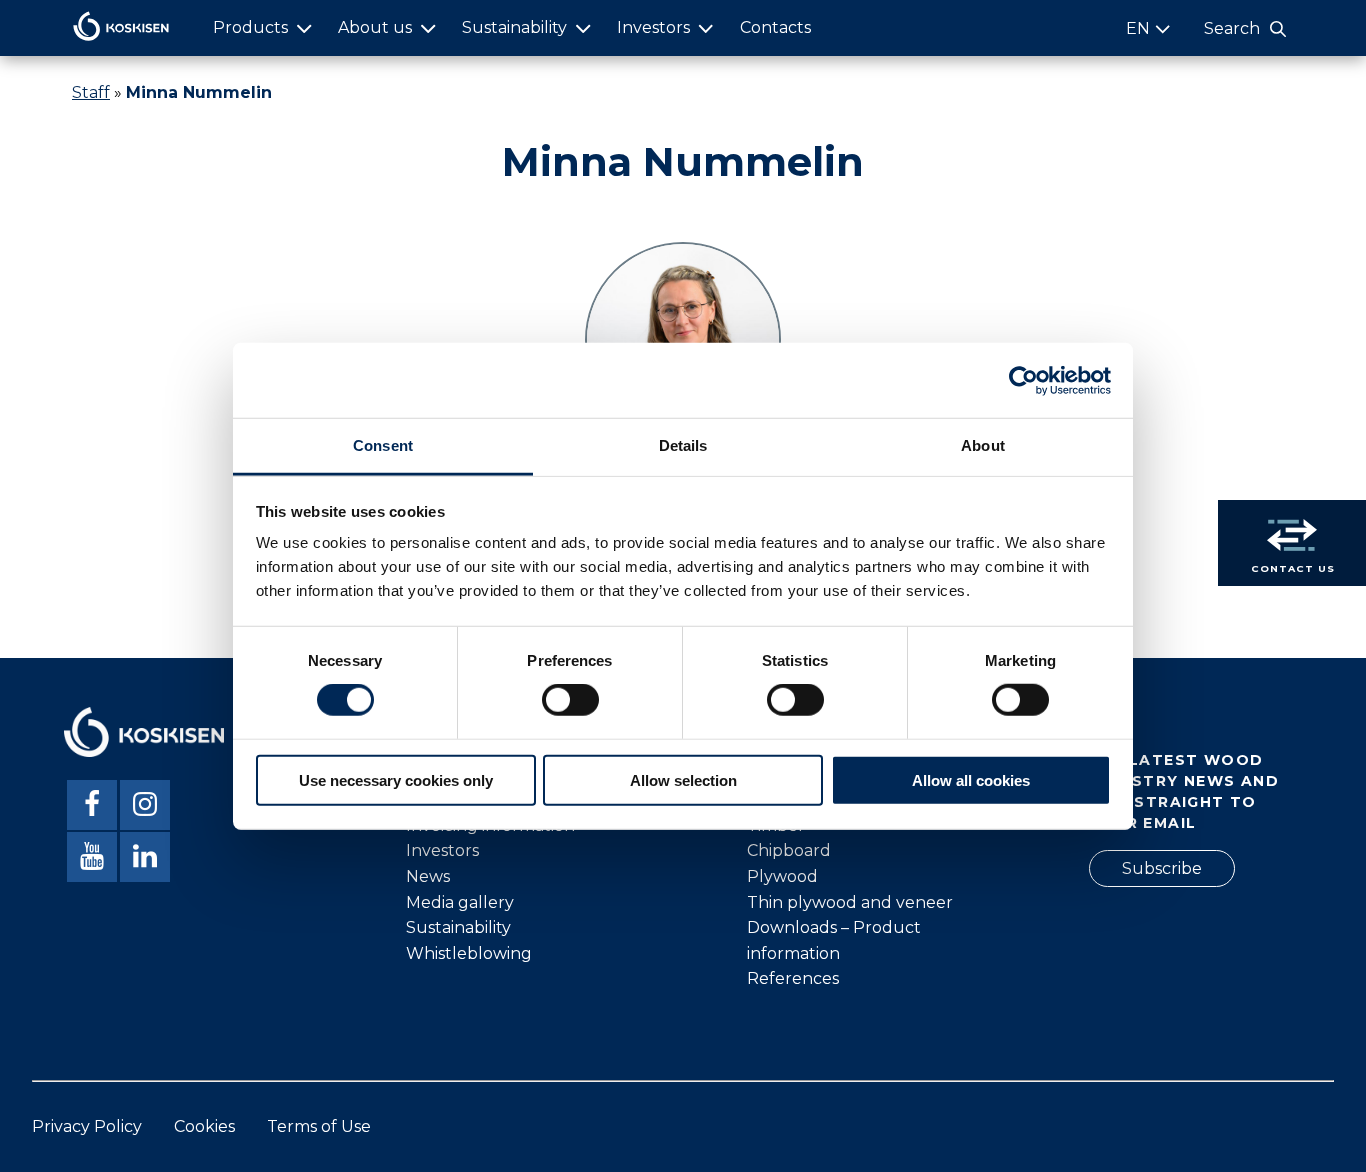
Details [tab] (683, 445)
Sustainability (514, 27)
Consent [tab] (383, 445)
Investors (653, 27)
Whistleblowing (469, 953)
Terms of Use (319, 1126)
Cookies (204, 1126)
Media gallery (460, 902)
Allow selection (683, 780)
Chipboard (789, 850)
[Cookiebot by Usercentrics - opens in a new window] (1023, 380)
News (428, 876)
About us (375, 27)
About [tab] (983, 445)
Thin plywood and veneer (850, 902)
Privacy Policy (87, 1126)
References (793, 978)
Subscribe (1162, 868)
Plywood (782, 876)
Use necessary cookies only (396, 780)
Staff (91, 92)
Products (250, 27)
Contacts (775, 27)
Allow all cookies (971, 780)
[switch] (570, 700)
